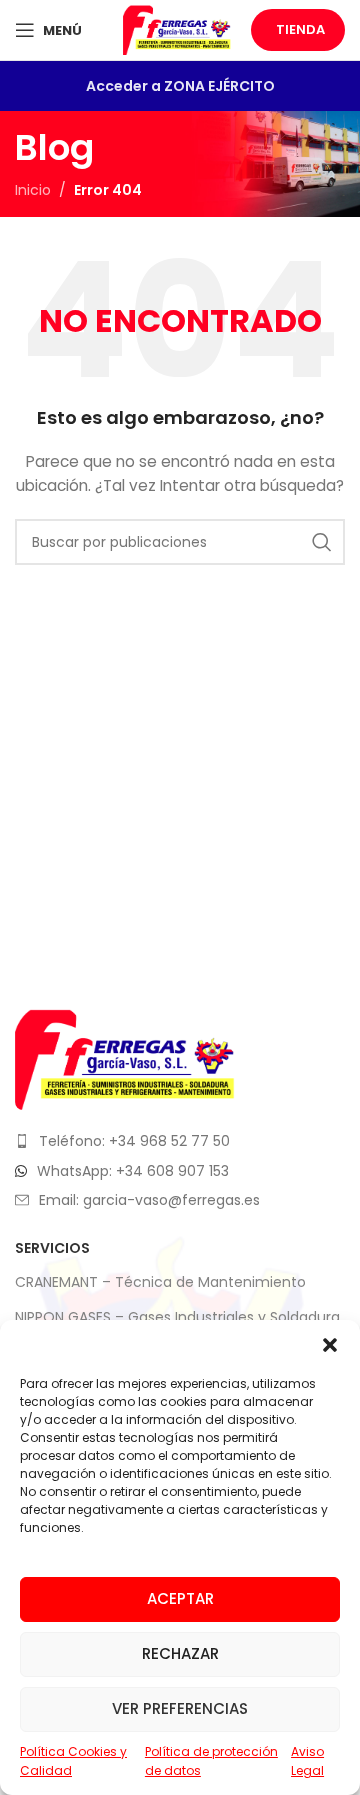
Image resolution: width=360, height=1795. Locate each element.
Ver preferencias (180, 1708)
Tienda (300, 29)
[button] (330, 1345)
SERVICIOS (52, 1248)
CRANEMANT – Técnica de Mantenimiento (160, 1282)
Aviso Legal (307, 1761)
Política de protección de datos (211, 1761)
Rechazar (180, 1653)
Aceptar (180, 1598)
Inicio (33, 190)
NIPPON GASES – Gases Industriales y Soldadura (177, 1317)
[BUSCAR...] (322, 542)
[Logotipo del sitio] (177, 29)
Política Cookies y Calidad (73, 1761)
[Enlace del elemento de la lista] (180, 1141)
